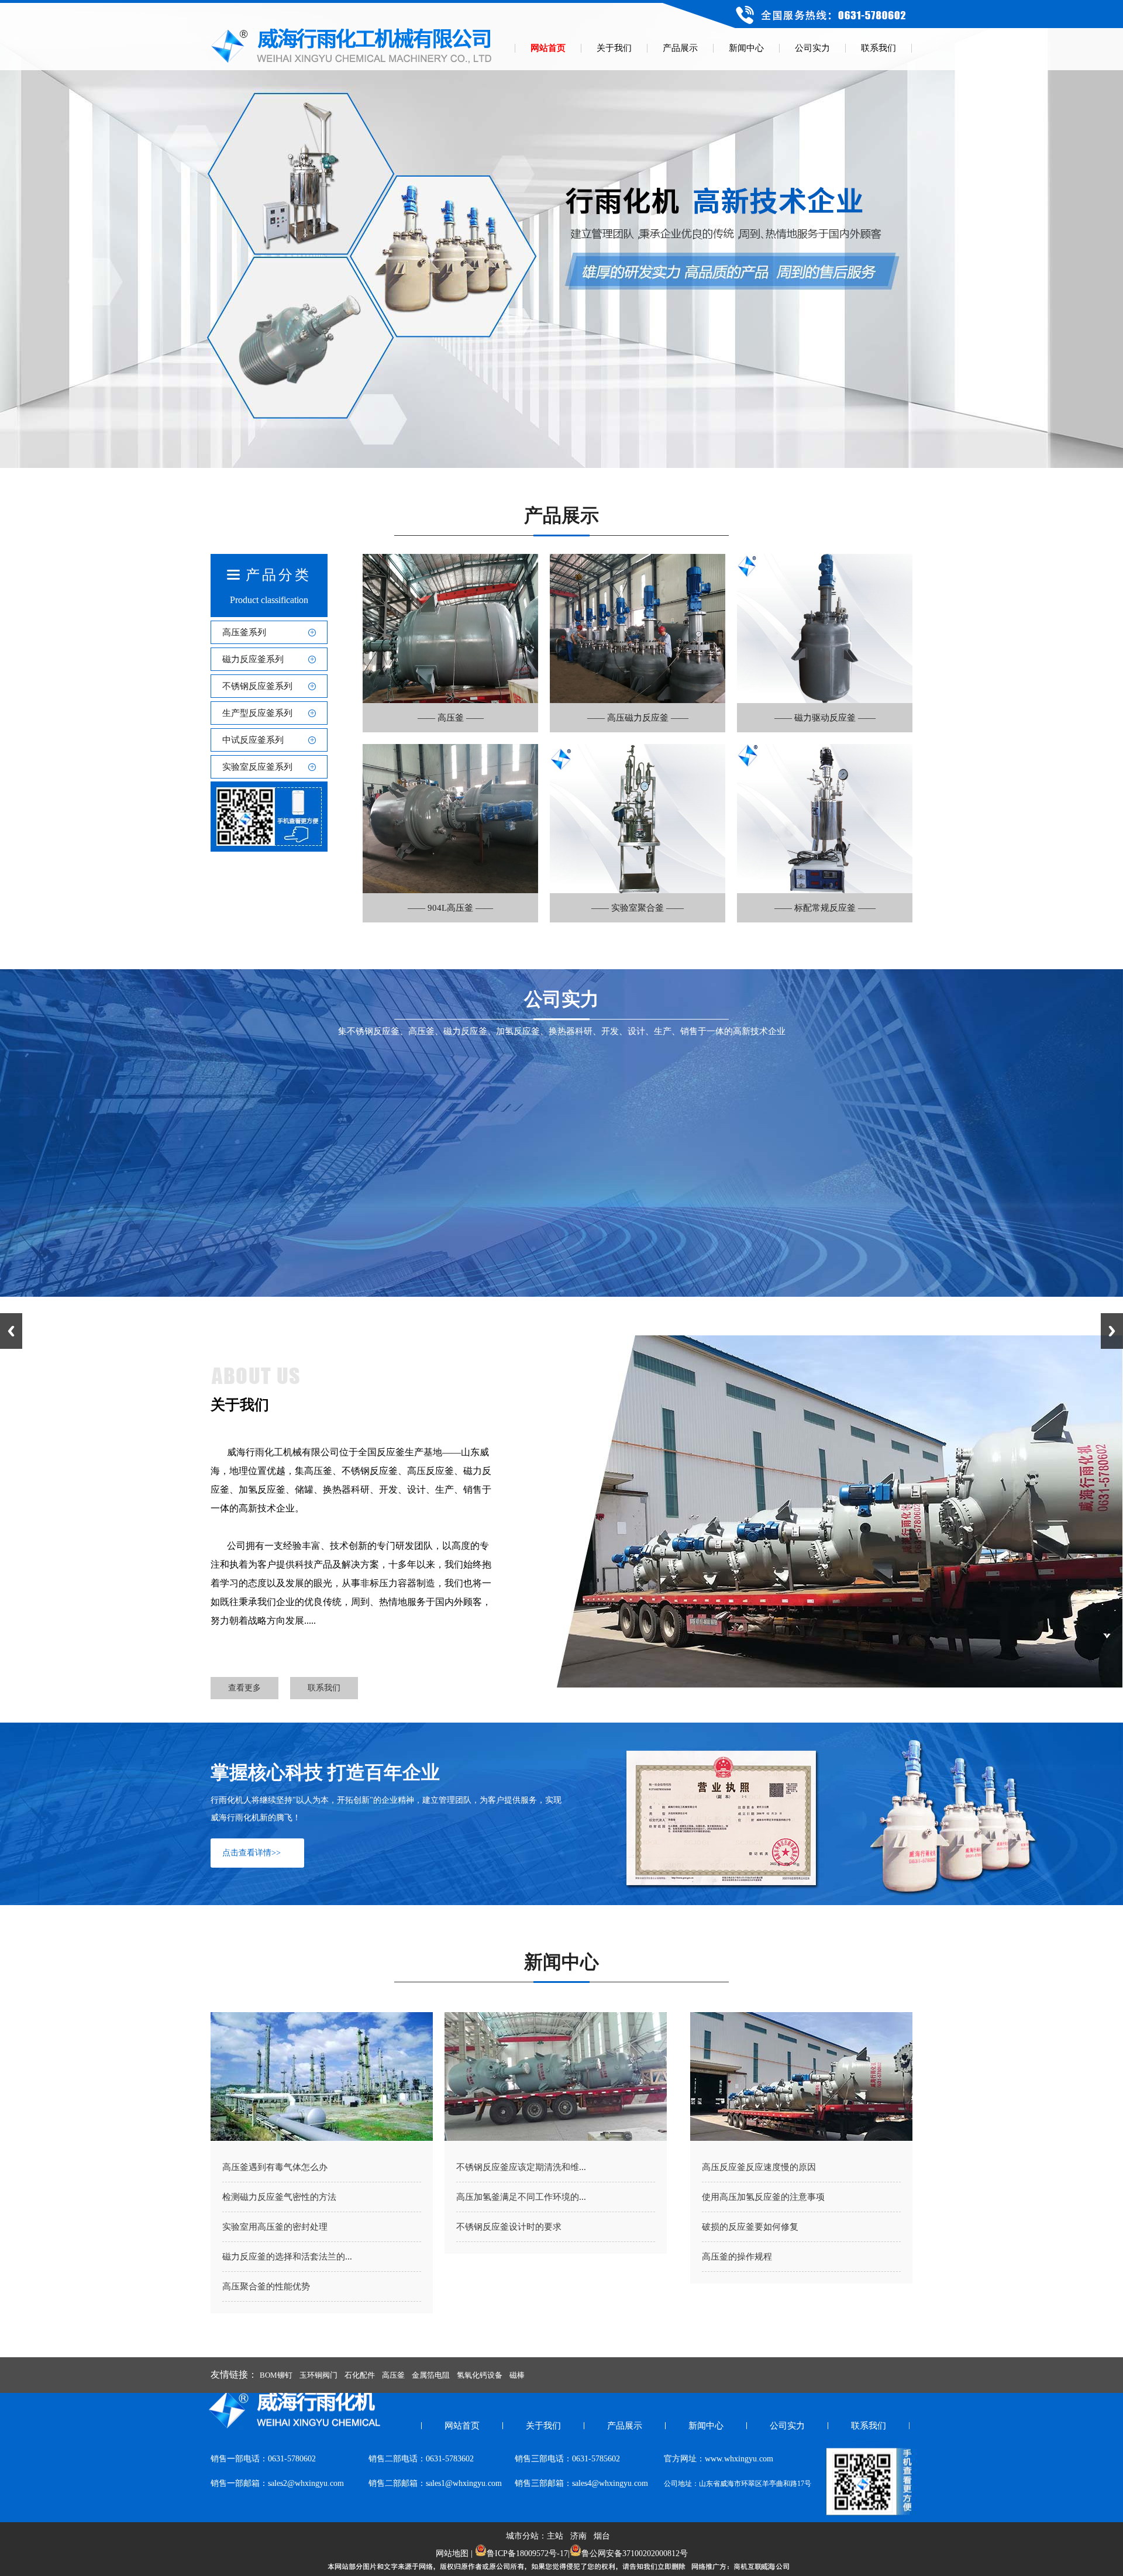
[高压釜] (450, 700)
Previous (11, 1331)
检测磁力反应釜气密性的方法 (279, 2197)
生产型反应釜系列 (257, 713)
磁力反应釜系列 (253, 659)
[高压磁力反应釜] (638, 700)
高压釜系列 (244, 632)
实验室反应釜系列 (257, 767)
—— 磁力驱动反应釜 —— (825, 718)
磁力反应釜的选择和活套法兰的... (287, 2257)
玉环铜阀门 (318, 2375)
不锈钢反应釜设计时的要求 (509, 2227)
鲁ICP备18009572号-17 (527, 2553)
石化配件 (360, 2375)
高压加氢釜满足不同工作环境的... (521, 2197)
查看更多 (244, 1688)
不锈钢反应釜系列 (257, 686)
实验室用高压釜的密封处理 (275, 2227)
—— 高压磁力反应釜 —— (638, 718)
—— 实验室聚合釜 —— (638, 908)
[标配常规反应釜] (825, 890)
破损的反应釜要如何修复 (750, 2227)
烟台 (602, 2536)
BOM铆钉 (276, 2375)
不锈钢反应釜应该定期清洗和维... (521, 2167)
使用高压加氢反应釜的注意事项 (763, 2197)
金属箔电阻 (431, 2375)
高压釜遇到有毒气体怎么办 (275, 2167)
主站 (555, 2536)
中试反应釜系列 (253, 740)
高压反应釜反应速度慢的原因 (759, 2167)
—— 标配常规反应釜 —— (825, 908)
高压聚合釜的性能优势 (266, 2286)
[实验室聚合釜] (638, 890)
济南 (578, 2536)
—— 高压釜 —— (451, 718)
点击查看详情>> (252, 1853)
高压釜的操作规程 (737, 2257)
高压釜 (393, 2375)
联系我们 (324, 1688)
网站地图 (452, 2553)
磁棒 (517, 2375)
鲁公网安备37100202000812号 (635, 2553)
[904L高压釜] (450, 890)
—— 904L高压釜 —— (450, 908)
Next (1112, 1331)
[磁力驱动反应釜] (825, 700)
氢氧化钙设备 (480, 2375)
